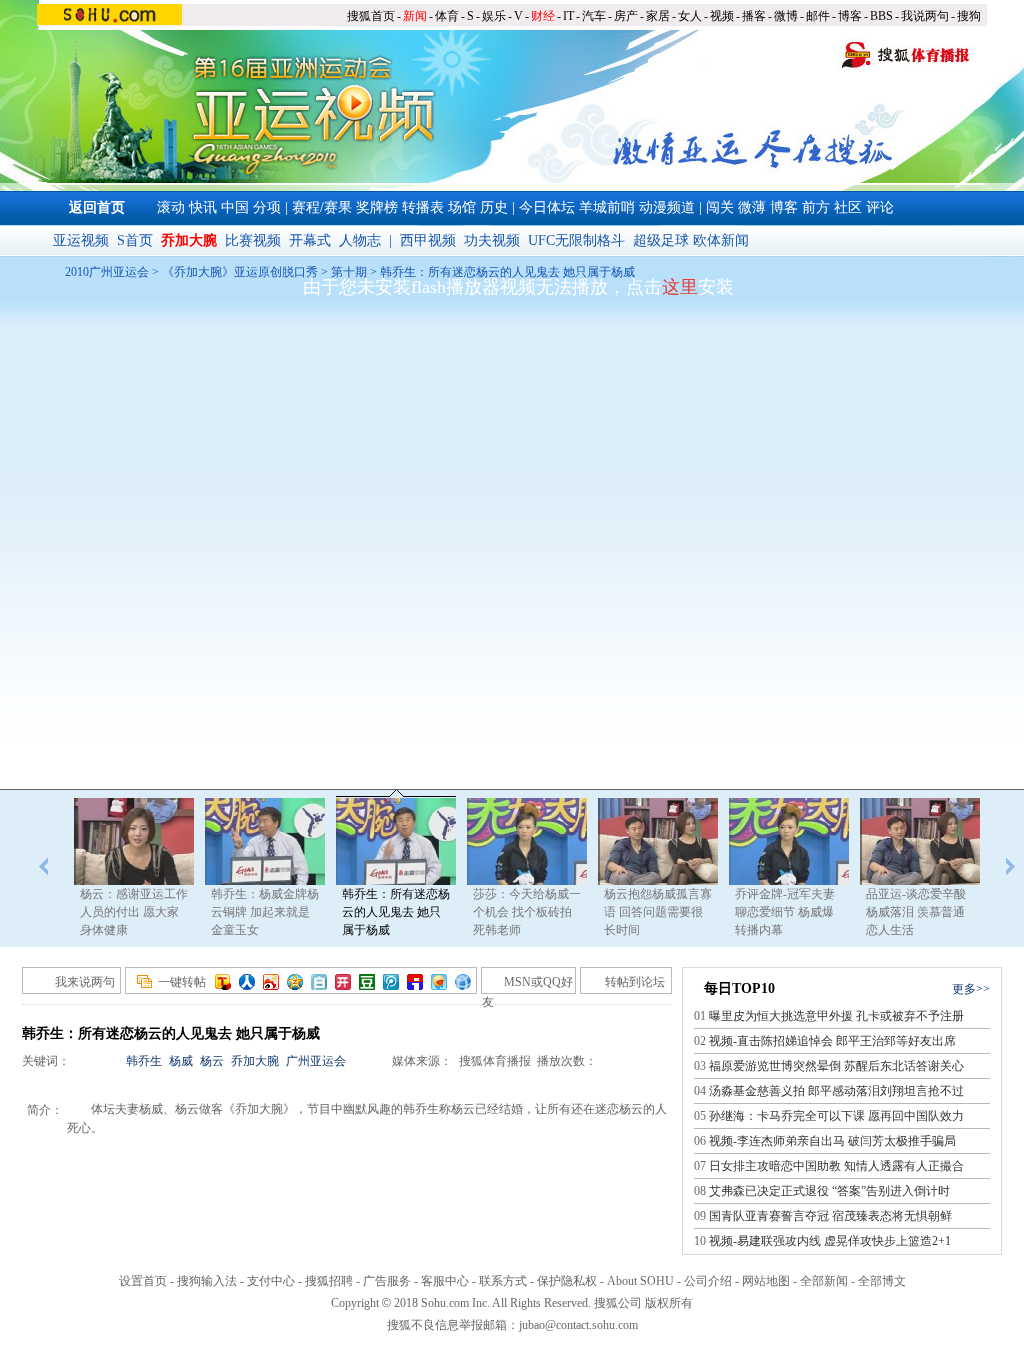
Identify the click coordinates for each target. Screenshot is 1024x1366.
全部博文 (882, 1281)
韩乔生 (144, 1061)
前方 (816, 207)
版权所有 (669, 1303)
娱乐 (494, 16)
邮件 (818, 16)
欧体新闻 (721, 240)
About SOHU (640, 1281)
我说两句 (925, 16)
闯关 (720, 207)
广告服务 (387, 1281)
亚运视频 (81, 240)
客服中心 (445, 1281)
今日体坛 (547, 207)
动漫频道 (667, 207)
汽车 (594, 16)
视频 (722, 16)
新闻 (415, 16)
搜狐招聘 (329, 1281)
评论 (880, 207)
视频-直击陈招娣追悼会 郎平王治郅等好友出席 (832, 1041)
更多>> (971, 989)
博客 (850, 16)
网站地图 (766, 1281)
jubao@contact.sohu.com (578, 1325)
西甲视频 (428, 240)
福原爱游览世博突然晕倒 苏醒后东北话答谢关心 (836, 1066)
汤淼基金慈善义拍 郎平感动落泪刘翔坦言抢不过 (836, 1091)
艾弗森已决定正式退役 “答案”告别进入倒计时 (829, 1191)
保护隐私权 (567, 1281)
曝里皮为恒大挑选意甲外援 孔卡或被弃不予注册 (836, 1016)
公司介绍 (708, 1281)
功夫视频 (492, 240)
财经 (543, 16)
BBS (881, 16)
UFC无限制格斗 (576, 240)
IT (568, 16)
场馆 (462, 207)
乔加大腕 (255, 1061)
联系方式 (503, 1281)
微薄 (752, 207)
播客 (754, 16)
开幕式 (310, 240)
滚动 (171, 207)
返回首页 (97, 207)
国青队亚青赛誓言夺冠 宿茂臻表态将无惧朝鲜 (830, 1216)
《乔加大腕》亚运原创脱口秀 (241, 272)
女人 (690, 16)
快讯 (203, 207)
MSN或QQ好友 (527, 984)
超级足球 (661, 240)
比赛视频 (253, 240)
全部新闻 (824, 1281)
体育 (447, 16)
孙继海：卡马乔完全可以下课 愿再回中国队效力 (836, 1116)
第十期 (349, 272)
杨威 (181, 1061)
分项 (267, 207)
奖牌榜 (377, 207)
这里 (680, 287)
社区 (848, 207)
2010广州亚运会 (107, 272)
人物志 (360, 240)
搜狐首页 (371, 16)
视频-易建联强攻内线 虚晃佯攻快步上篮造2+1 (830, 1241)
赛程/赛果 (322, 207)
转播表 (423, 207)
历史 (494, 207)
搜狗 (969, 16)
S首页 (135, 240)
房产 (626, 16)
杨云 (212, 1061)
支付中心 (271, 1281)
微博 (786, 16)
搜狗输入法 (207, 1281)
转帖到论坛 (635, 982)
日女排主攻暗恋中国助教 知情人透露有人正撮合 (836, 1166)
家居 (658, 16)
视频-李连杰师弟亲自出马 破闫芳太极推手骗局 (832, 1141)
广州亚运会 (316, 1061)
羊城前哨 (607, 207)
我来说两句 (85, 982)
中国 (235, 207)
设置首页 (143, 1281)
